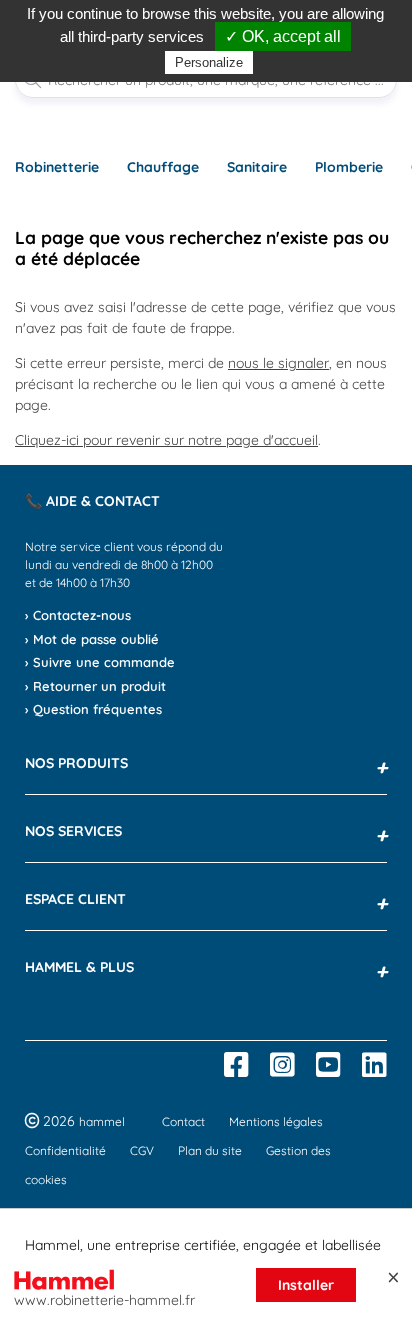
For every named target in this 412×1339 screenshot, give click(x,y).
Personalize (209, 62)
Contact (183, 1121)
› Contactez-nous (78, 615)
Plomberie (349, 167)
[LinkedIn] (374, 1065)
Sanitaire (257, 167)
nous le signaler (278, 363)
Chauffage (163, 167)
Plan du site (210, 1150)
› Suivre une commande (100, 662)
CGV (142, 1150)
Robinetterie (57, 167)
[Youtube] (328, 1065)
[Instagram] (282, 1065)
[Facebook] (236, 1065)
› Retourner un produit (95, 686)
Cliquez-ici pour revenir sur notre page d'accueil (166, 440)
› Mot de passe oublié (92, 639)
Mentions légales (276, 1121)
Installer (306, 1285)
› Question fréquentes (93, 709)
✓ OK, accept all (283, 36)
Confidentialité (65, 1150)
